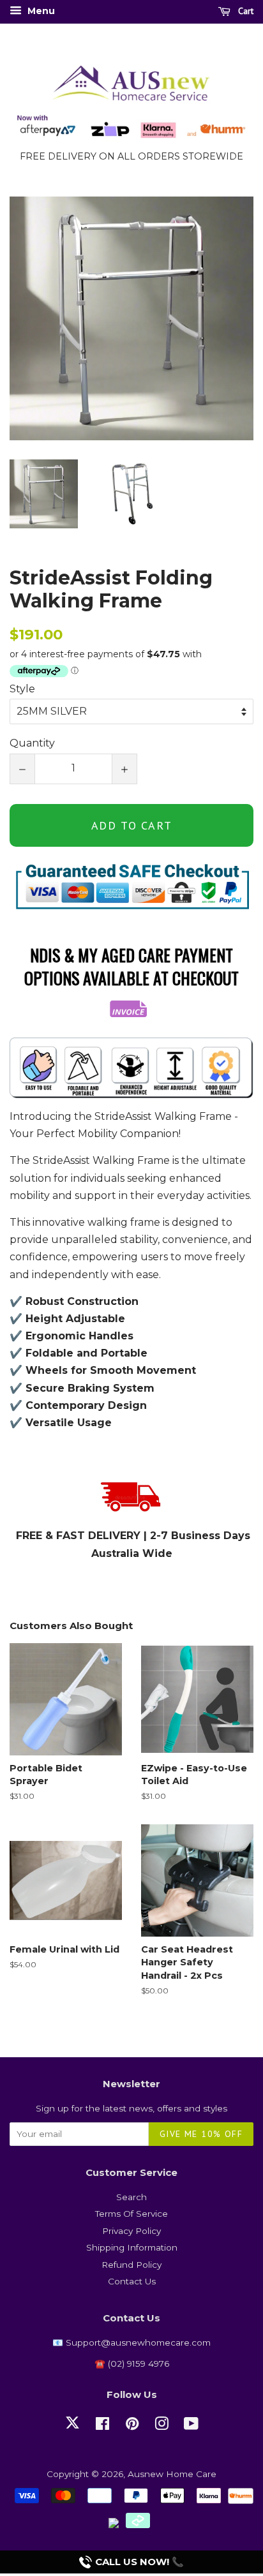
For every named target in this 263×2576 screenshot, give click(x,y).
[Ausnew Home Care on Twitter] (72, 2430)
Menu (40, 11)
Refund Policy (131, 2265)
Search (131, 2197)
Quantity (32, 743)
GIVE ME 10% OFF (201, 2134)
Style (22, 689)
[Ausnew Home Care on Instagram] (162, 2426)
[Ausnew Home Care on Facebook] (102, 2426)
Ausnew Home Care (172, 2474)
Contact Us (132, 2281)
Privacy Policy (131, 2231)
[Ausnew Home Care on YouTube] (191, 2426)
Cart (244, 11)
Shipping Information (132, 2247)
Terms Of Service (131, 2214)
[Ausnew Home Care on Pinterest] (132, 2426)
